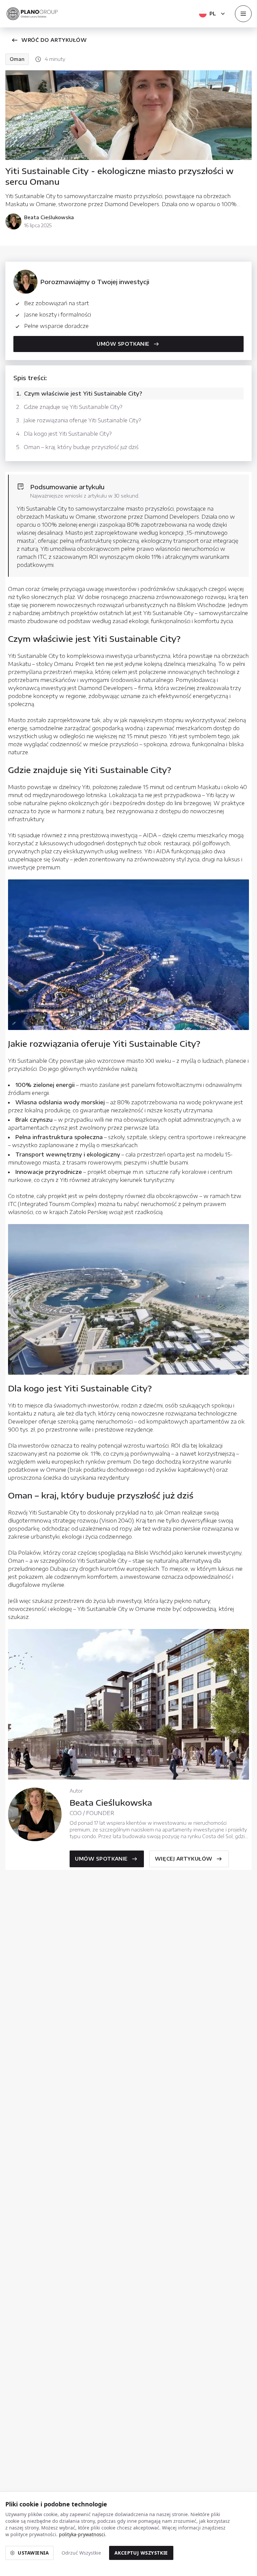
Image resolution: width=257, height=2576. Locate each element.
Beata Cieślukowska (49, 217)
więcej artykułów (184, 1859)
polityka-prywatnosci (82, 2534)
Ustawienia (33, 2553)
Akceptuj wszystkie (141, 2553)
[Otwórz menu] (243, 14)
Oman (17, 59)
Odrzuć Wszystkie (81, 2553)
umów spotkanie (101, 1859)
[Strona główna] (32, 14)
